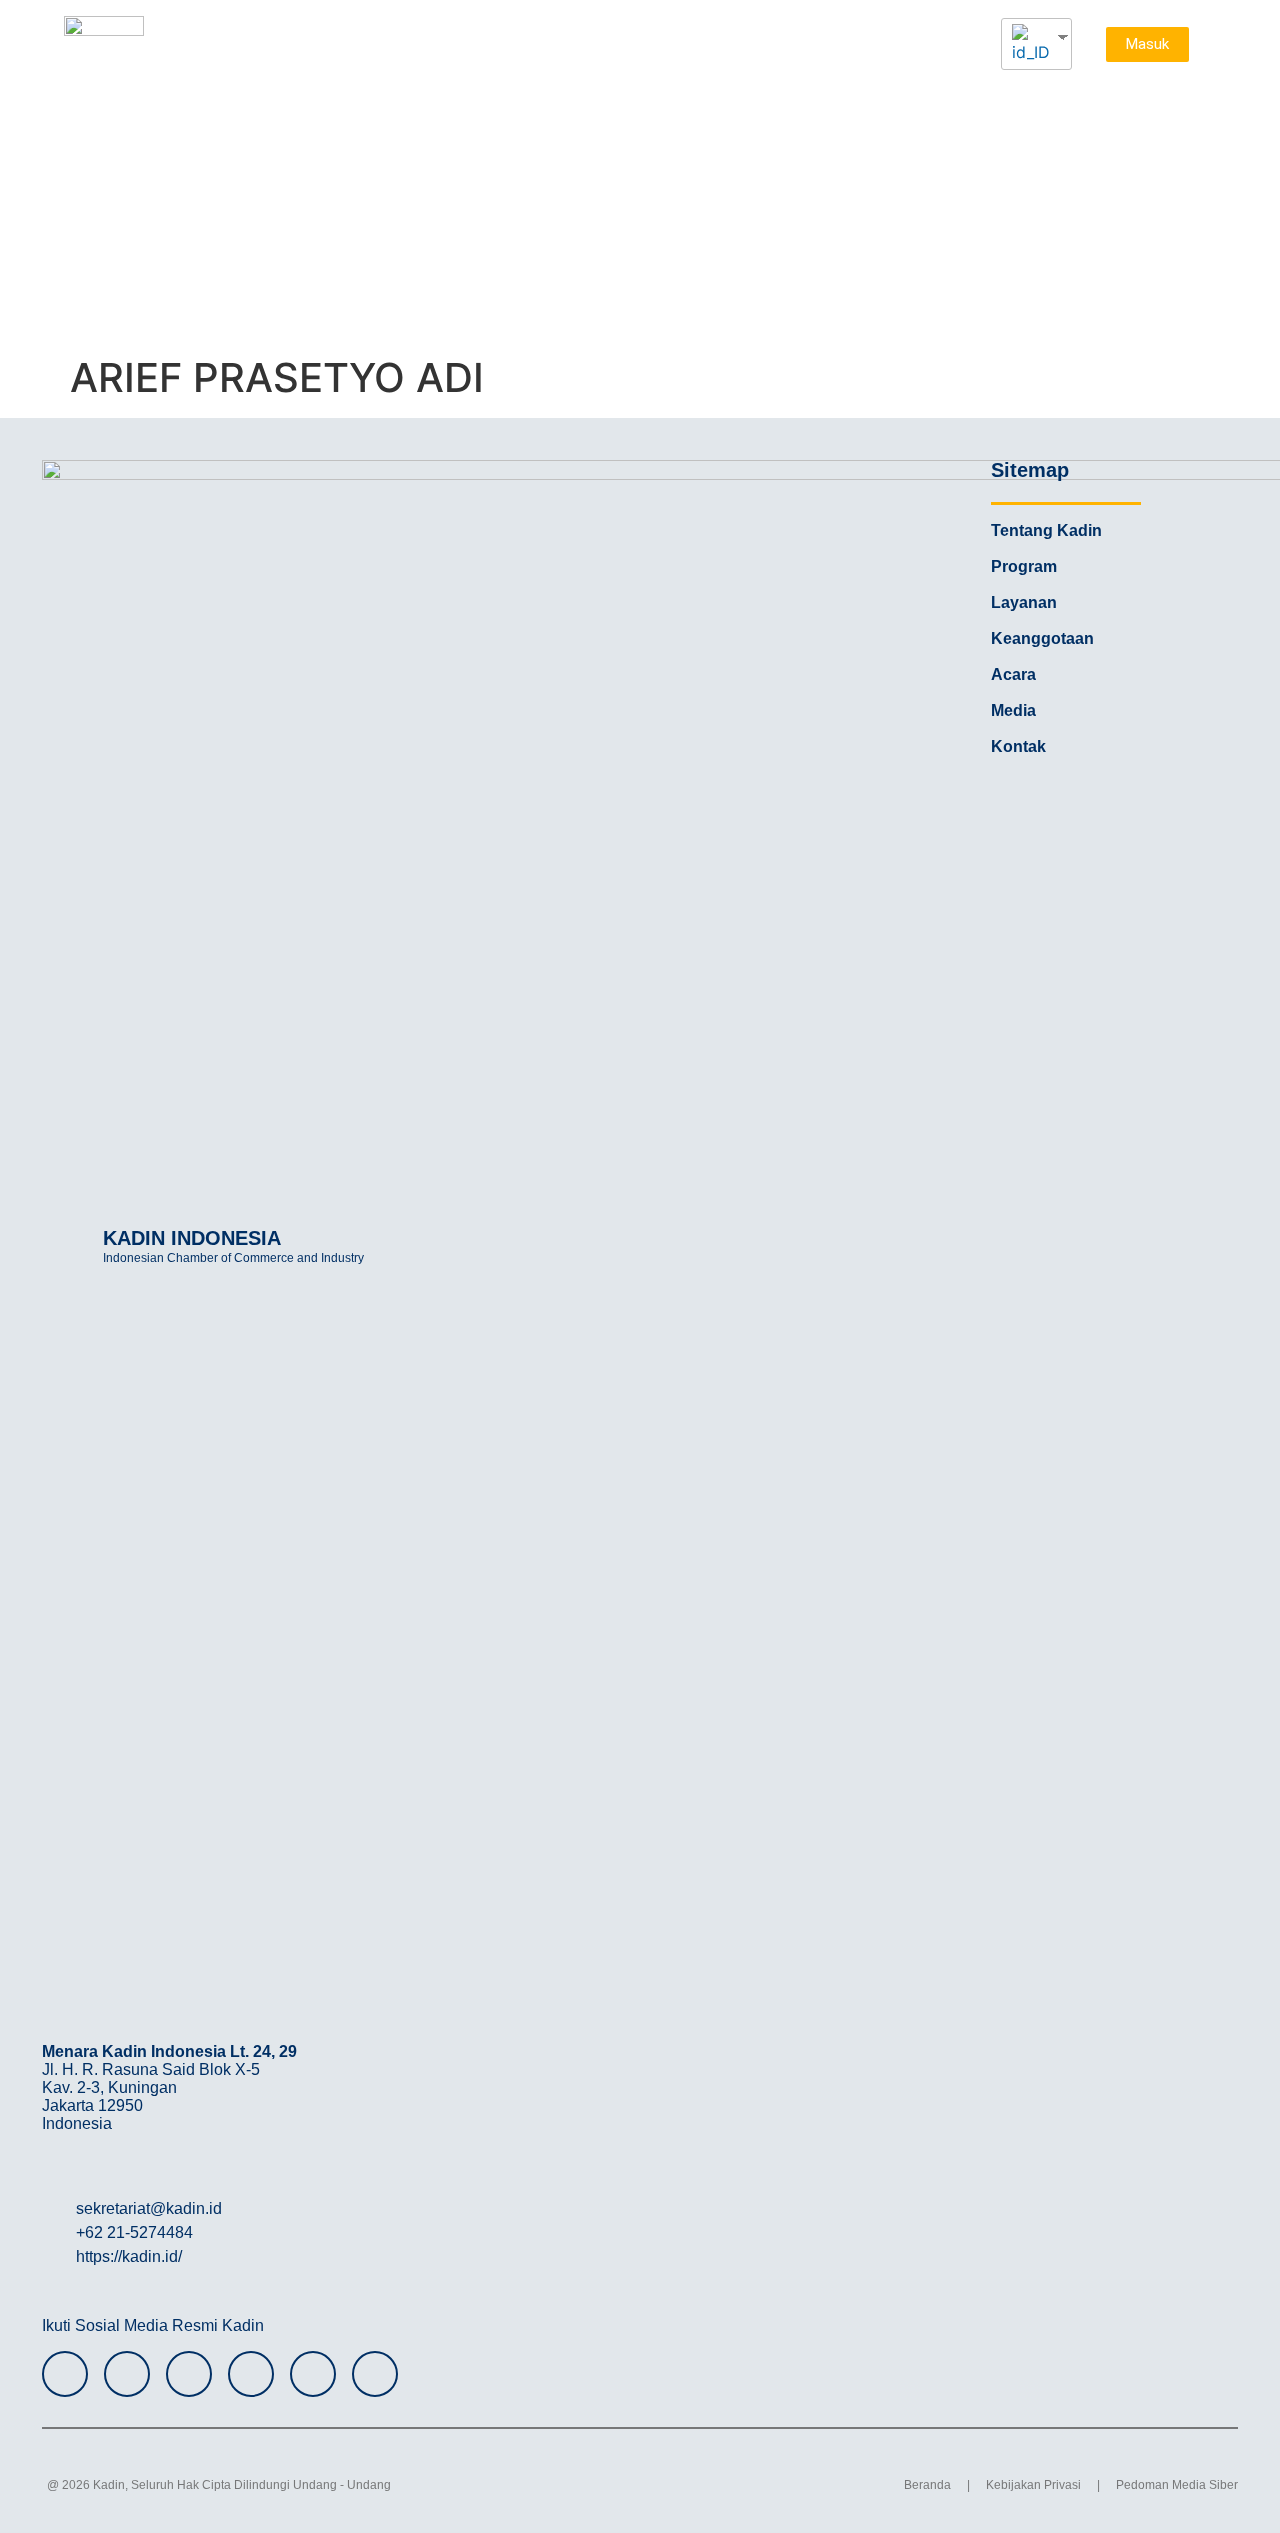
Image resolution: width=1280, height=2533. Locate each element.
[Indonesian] (1029, 44)
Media (931, 100)
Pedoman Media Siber (1177, 2485)
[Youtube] (251, 2374)
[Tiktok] (313, 2374)
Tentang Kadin (1046, 530)
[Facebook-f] (127, 2374)
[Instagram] (65, 2374)
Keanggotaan (991, 140)
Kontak (1159, 140)
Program (749, 100)
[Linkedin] (375, 2374)
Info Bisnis (1085, 140)
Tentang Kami (638, 100)
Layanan (844, 100)
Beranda (927, 2485)
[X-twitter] (189, 2374)
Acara (1160, 100)
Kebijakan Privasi (1033, 2485)
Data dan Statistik (1046, 100)
